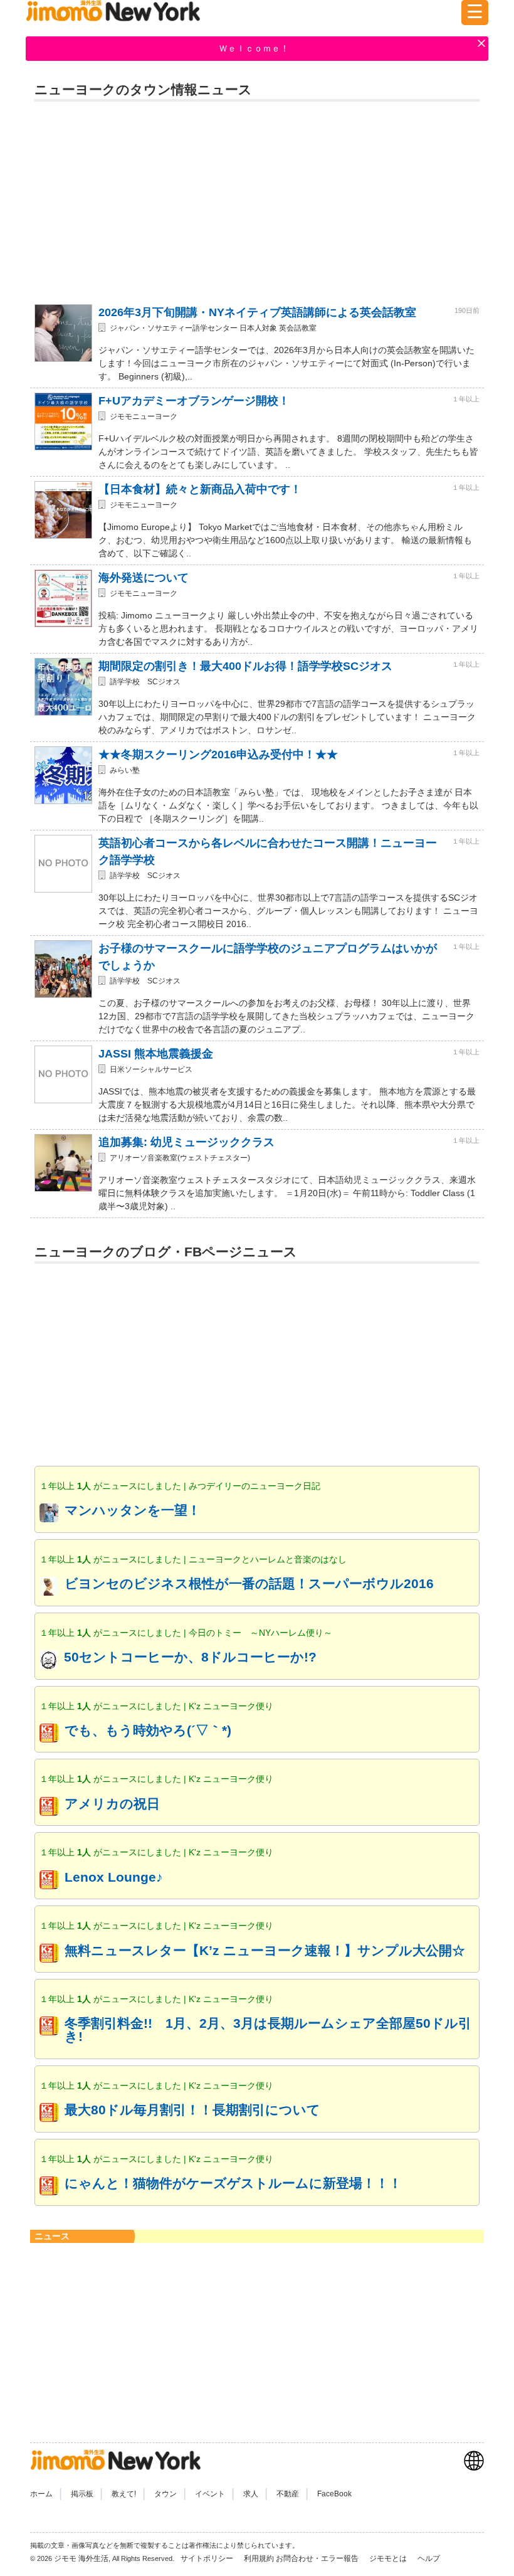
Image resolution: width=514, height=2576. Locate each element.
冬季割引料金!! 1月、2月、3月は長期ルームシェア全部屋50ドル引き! (268, 2030)
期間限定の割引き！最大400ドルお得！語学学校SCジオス (245, 666)
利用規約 (259, 2558)
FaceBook (334, 2494)
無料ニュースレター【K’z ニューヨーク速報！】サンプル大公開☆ (265, 1950)
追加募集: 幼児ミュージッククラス (186, 1142)
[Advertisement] (257, 198)
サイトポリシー (208, 2558)
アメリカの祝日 (112, 1804)
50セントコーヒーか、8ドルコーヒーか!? (190, 1657)
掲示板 (82, 2494)
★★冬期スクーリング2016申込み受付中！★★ (218, 755)
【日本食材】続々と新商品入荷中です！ (200, 489)
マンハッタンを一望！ (133, 1510)
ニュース (52, 2236)
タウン (165, 2494)
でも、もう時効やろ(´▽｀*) (148, 1730)
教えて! (124, 2494)
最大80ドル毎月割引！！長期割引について (192, 2110)
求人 (251, 2494)
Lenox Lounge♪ (114, 1877)
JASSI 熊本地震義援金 (156, 1054)
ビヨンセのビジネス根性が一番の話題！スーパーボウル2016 (249, 1583)
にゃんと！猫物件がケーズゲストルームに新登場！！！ (233, 2183)
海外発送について (144, 578)
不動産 (288, 2494)
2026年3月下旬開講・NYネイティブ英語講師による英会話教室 (257, 312)
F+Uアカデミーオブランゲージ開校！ (194, 401)
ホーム (41, 2494)
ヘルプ (429, 2558)
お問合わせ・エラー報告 (318, 2558)
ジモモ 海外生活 (81, 2558)
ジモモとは (389, 2558)
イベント (210, 2494)
